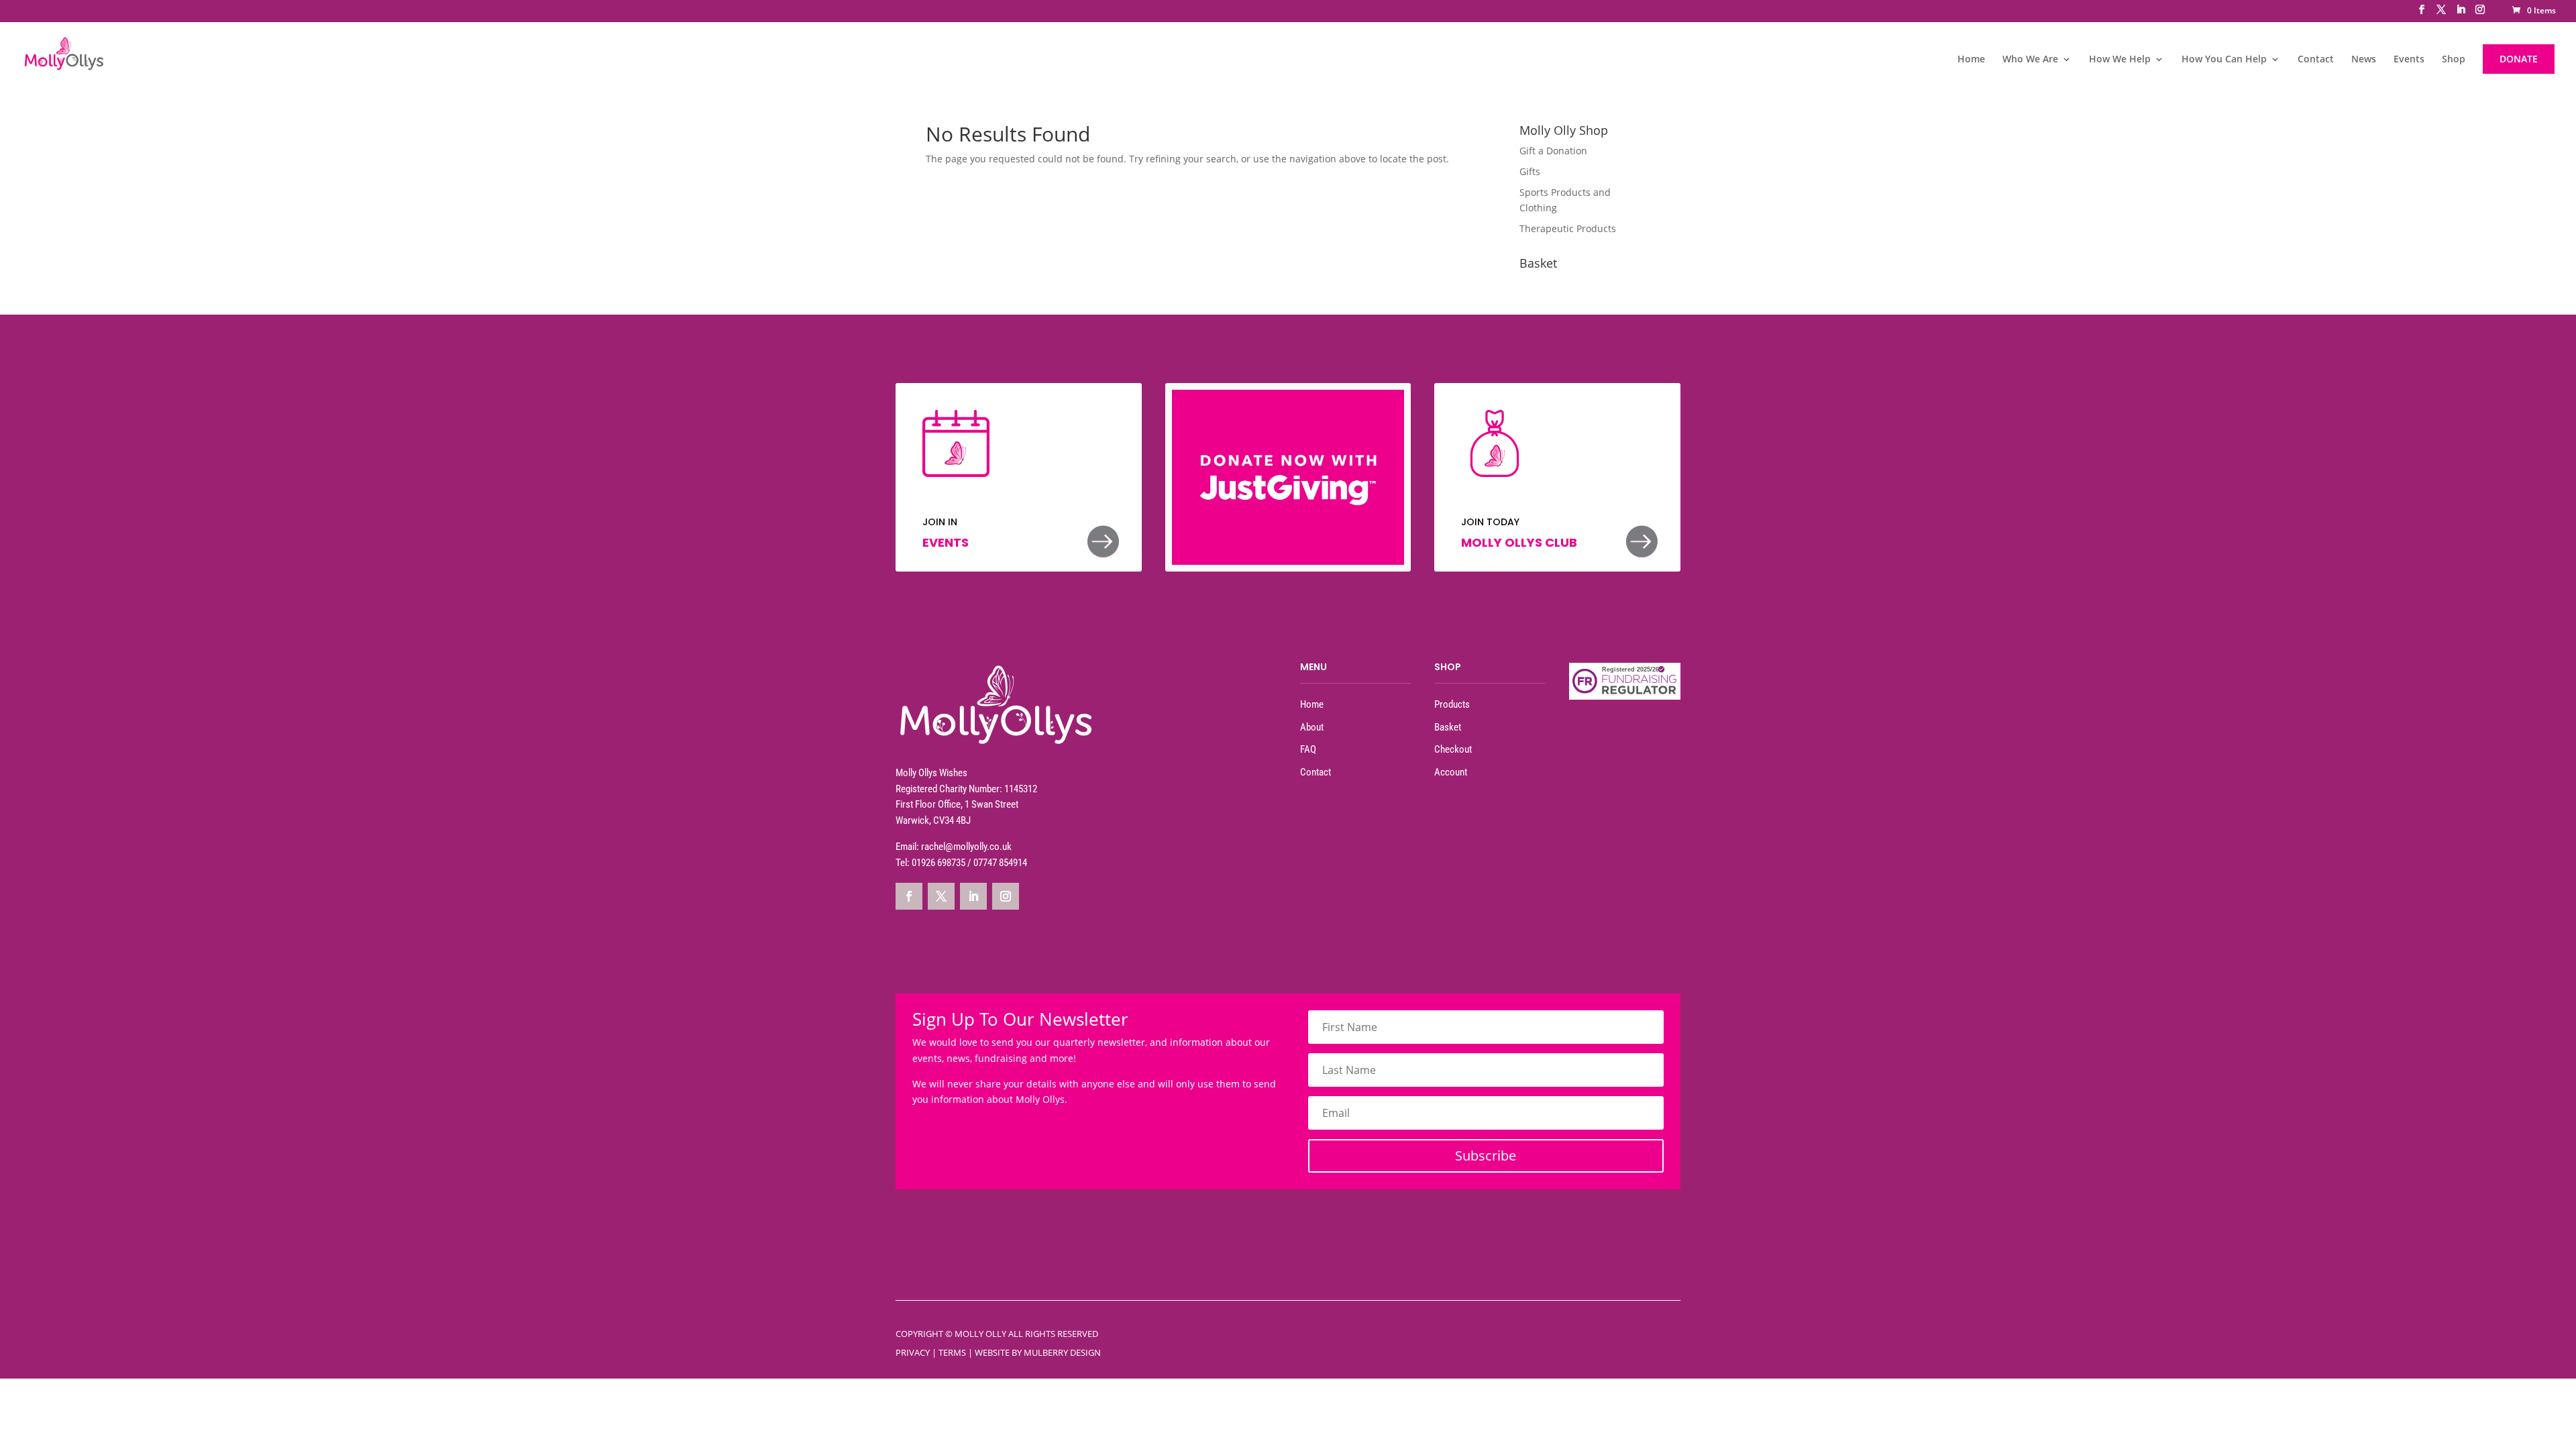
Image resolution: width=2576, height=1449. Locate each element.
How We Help (2120, 60)
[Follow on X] (941, 896)
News (2364, 60)
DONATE (2519, 59)
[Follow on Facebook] (909, 896)
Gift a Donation (1553, 151)
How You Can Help (2224, 60)
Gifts (1530, 171)
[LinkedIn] (2461, 13)
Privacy (913, 1352)
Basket (1448, 727)
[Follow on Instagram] (1006, 896)
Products (1452, 704)
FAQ (1308, 749)
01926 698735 (938, 863)
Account (1451, 772)
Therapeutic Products (1568, 228)
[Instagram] (2480, 13)
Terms (952, 1352)
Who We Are (2030, 60)
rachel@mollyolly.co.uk (966, 847)
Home (1971, 60)
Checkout (1453, 749)
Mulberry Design (1062, 1352)
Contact (2316, 60)
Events (2409, 60)
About (1312, 727)
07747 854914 (1000, 863)
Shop (2454, 60)
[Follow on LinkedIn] (973, 896)
